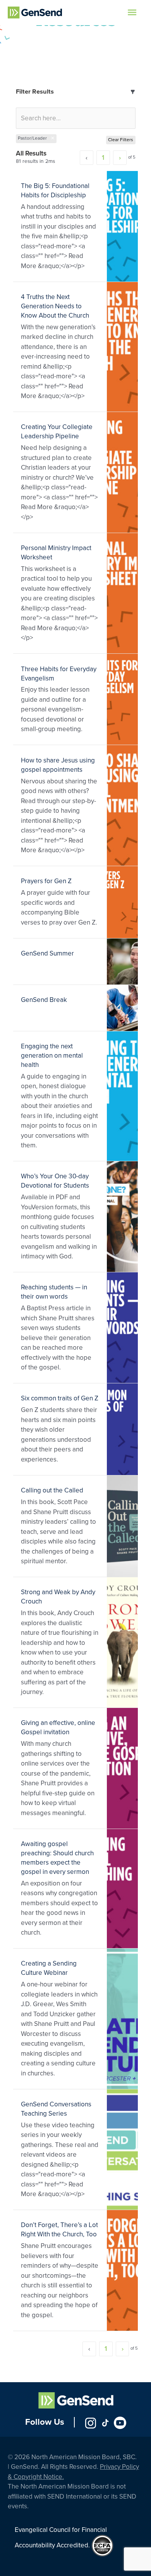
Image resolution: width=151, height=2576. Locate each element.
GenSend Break (44, 1000)
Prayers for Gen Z (46, 881)
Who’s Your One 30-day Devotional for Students (55, 1181)
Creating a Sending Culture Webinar (49, 1968)
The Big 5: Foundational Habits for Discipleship (55, 191)
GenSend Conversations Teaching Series (56, 2109)
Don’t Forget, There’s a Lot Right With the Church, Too (59, 2230)
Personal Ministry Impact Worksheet (56, 553)
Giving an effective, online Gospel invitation (58, 1727)
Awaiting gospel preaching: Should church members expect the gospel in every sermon (57, 1858)
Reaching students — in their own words (54, 1292)
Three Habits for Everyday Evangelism (59, 674)
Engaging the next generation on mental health (52, 1056)
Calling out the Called (52, 1490)
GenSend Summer (47, 953)
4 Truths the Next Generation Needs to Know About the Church (55, 306)
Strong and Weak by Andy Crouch (58, 1597)
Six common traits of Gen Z (60, 1398)
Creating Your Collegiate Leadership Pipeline (57, 432)
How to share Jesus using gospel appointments (58, 765)
